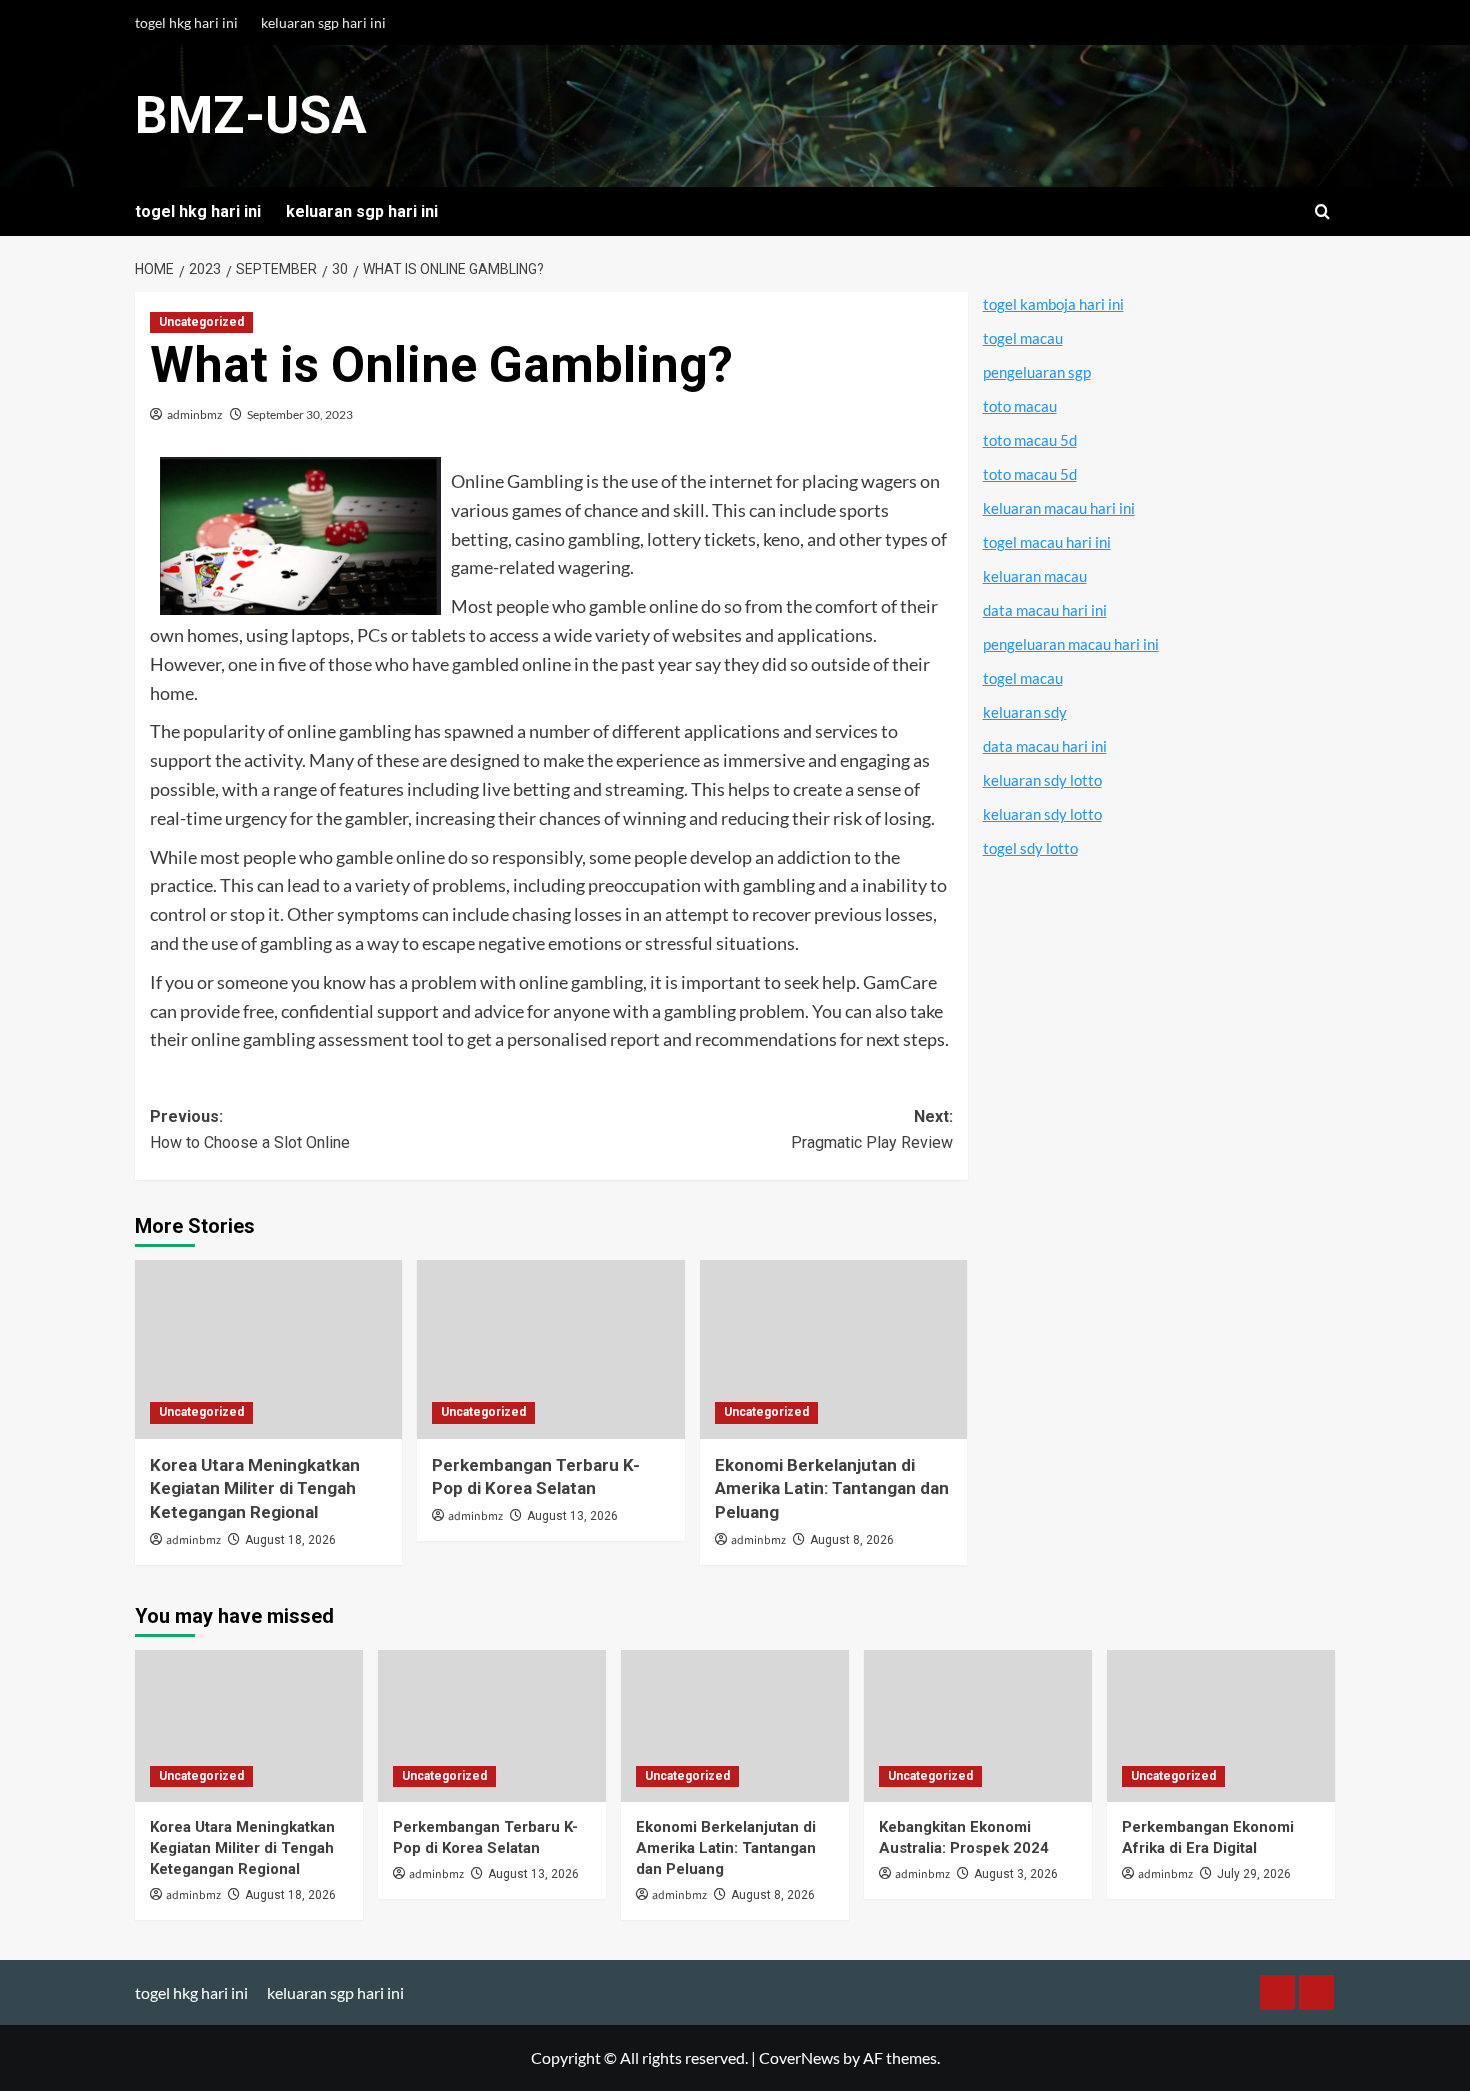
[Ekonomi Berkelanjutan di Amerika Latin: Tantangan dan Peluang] (833, 1349)
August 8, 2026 (852, 1540)
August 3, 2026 (1016, 1874)
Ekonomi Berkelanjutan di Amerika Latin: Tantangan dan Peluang (832, 1489)
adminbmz (195, 414)
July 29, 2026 (1254, 1874)
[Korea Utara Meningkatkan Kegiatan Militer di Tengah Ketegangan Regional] (268, 1349)
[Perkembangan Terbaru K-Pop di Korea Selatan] (550, 1349)
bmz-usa (251, 115)
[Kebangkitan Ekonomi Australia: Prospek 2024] (978, 1726)
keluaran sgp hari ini (323, 22)
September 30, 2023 (300, 414)
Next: (871, 1129)
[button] (1322, 211)
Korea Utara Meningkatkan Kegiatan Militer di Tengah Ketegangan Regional (255, 1489)
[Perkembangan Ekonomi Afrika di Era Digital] (1221, 1726)
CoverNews (799, 2057)
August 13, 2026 (572, 1516)
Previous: (250, 1129)
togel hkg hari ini (186, 22)
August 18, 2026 (290, 1540)
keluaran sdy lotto (1042, 780)
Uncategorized (201, 322)
